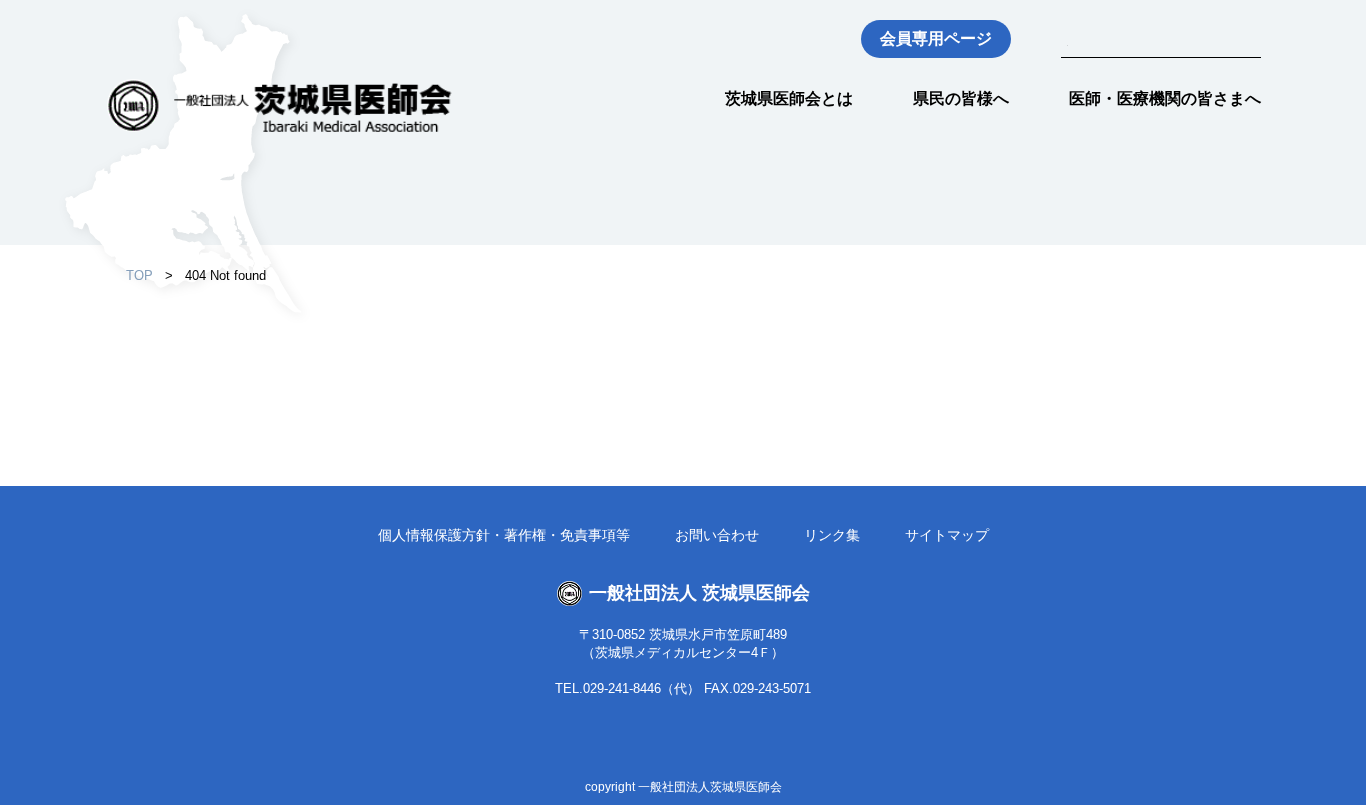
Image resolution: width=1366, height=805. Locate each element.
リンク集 (832, 535)
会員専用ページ (936, 38)
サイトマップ (947, 535)
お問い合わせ (717, 535)
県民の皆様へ (961, 98)
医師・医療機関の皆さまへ (1165, 98)
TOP (139, 275)
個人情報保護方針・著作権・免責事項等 (504, 535)
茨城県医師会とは (789, 98)
